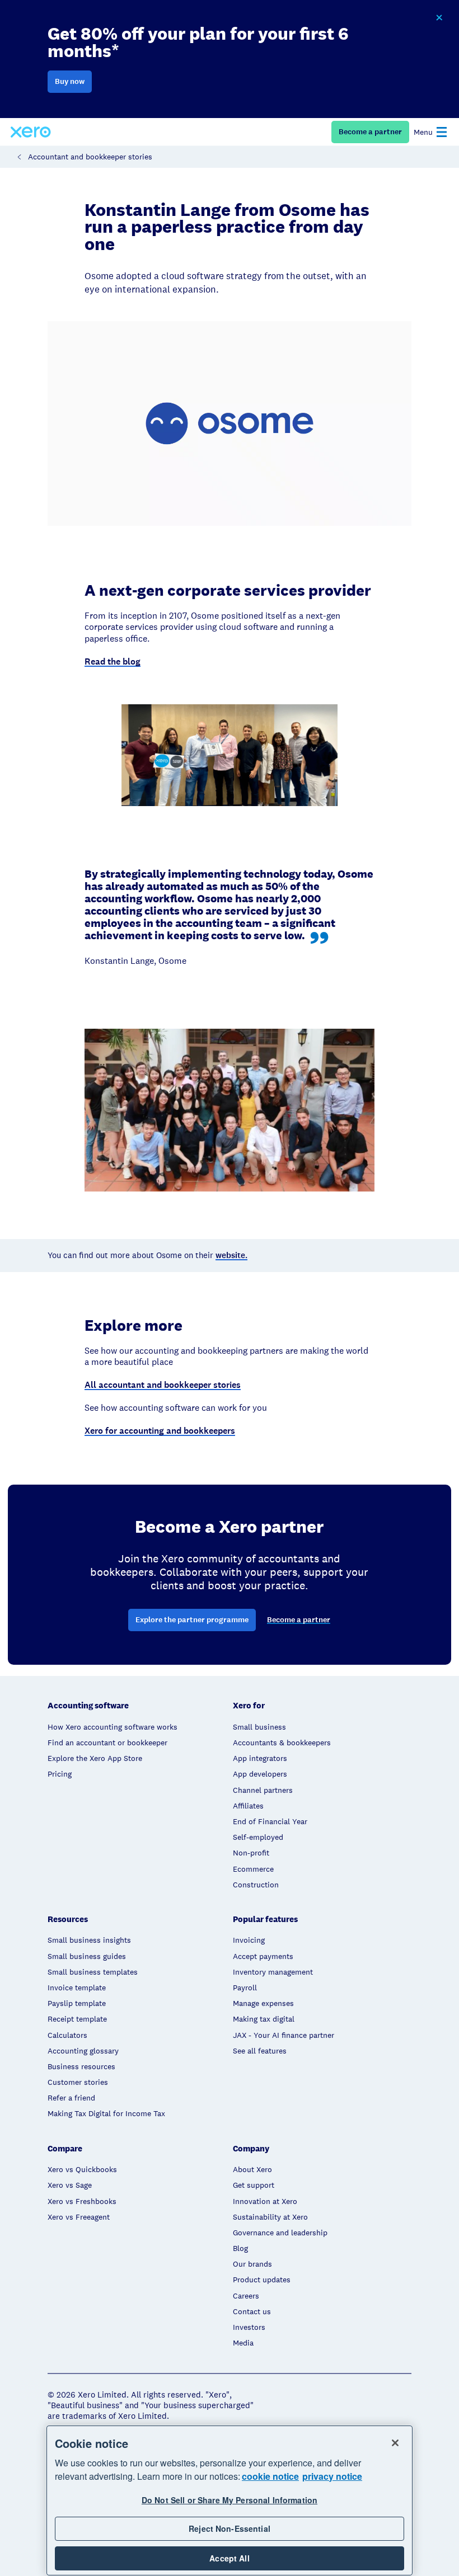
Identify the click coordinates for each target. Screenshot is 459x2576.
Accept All (229, 2558)
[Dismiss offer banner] (439, 18)
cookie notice (270, 2476)
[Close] (395, 2443)
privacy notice (332, 2476)
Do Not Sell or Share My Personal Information (230, 2500)
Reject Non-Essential (230, 2528)
